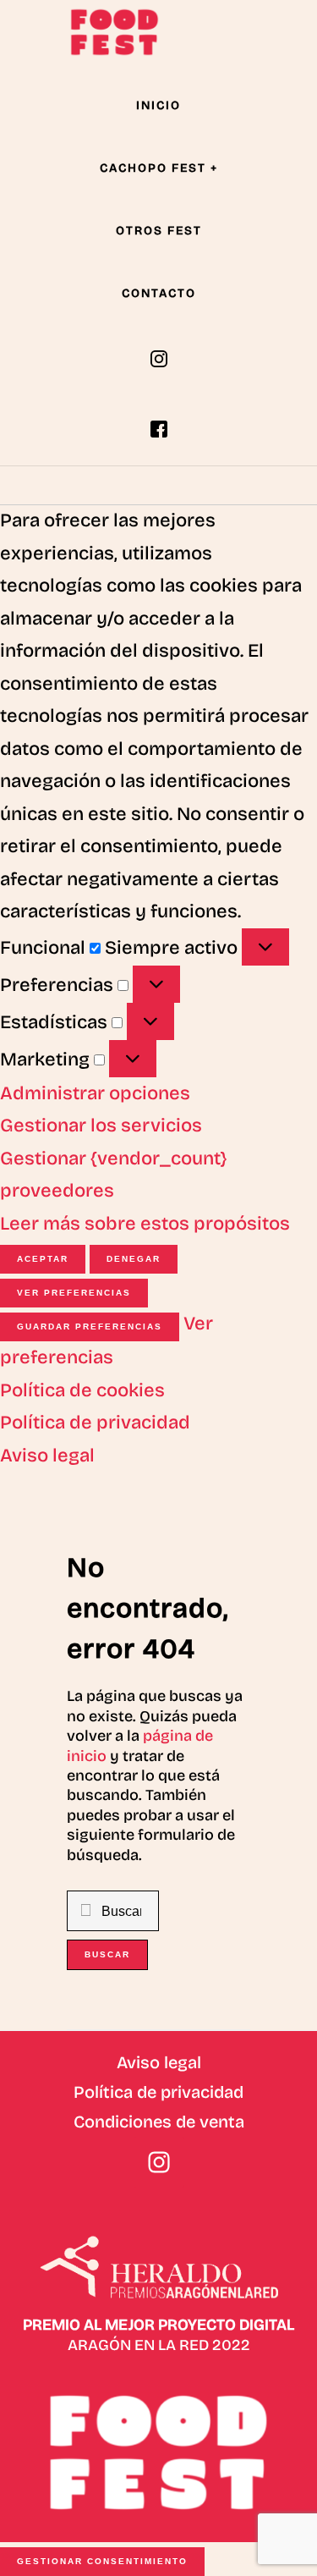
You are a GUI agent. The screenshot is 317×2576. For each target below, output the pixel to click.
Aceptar (43, 1259)
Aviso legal (47, 1456)
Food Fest (114, 32)
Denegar (134, 1259)
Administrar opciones (95, 1093)
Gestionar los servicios (101, 1126)
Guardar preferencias (90, 1327)
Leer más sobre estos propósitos (145, 1224)
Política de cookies (82, 1390)
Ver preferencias (74, 1293)
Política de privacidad (95, 1423)
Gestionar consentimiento (102, 2561)
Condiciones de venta (159, 2122)
